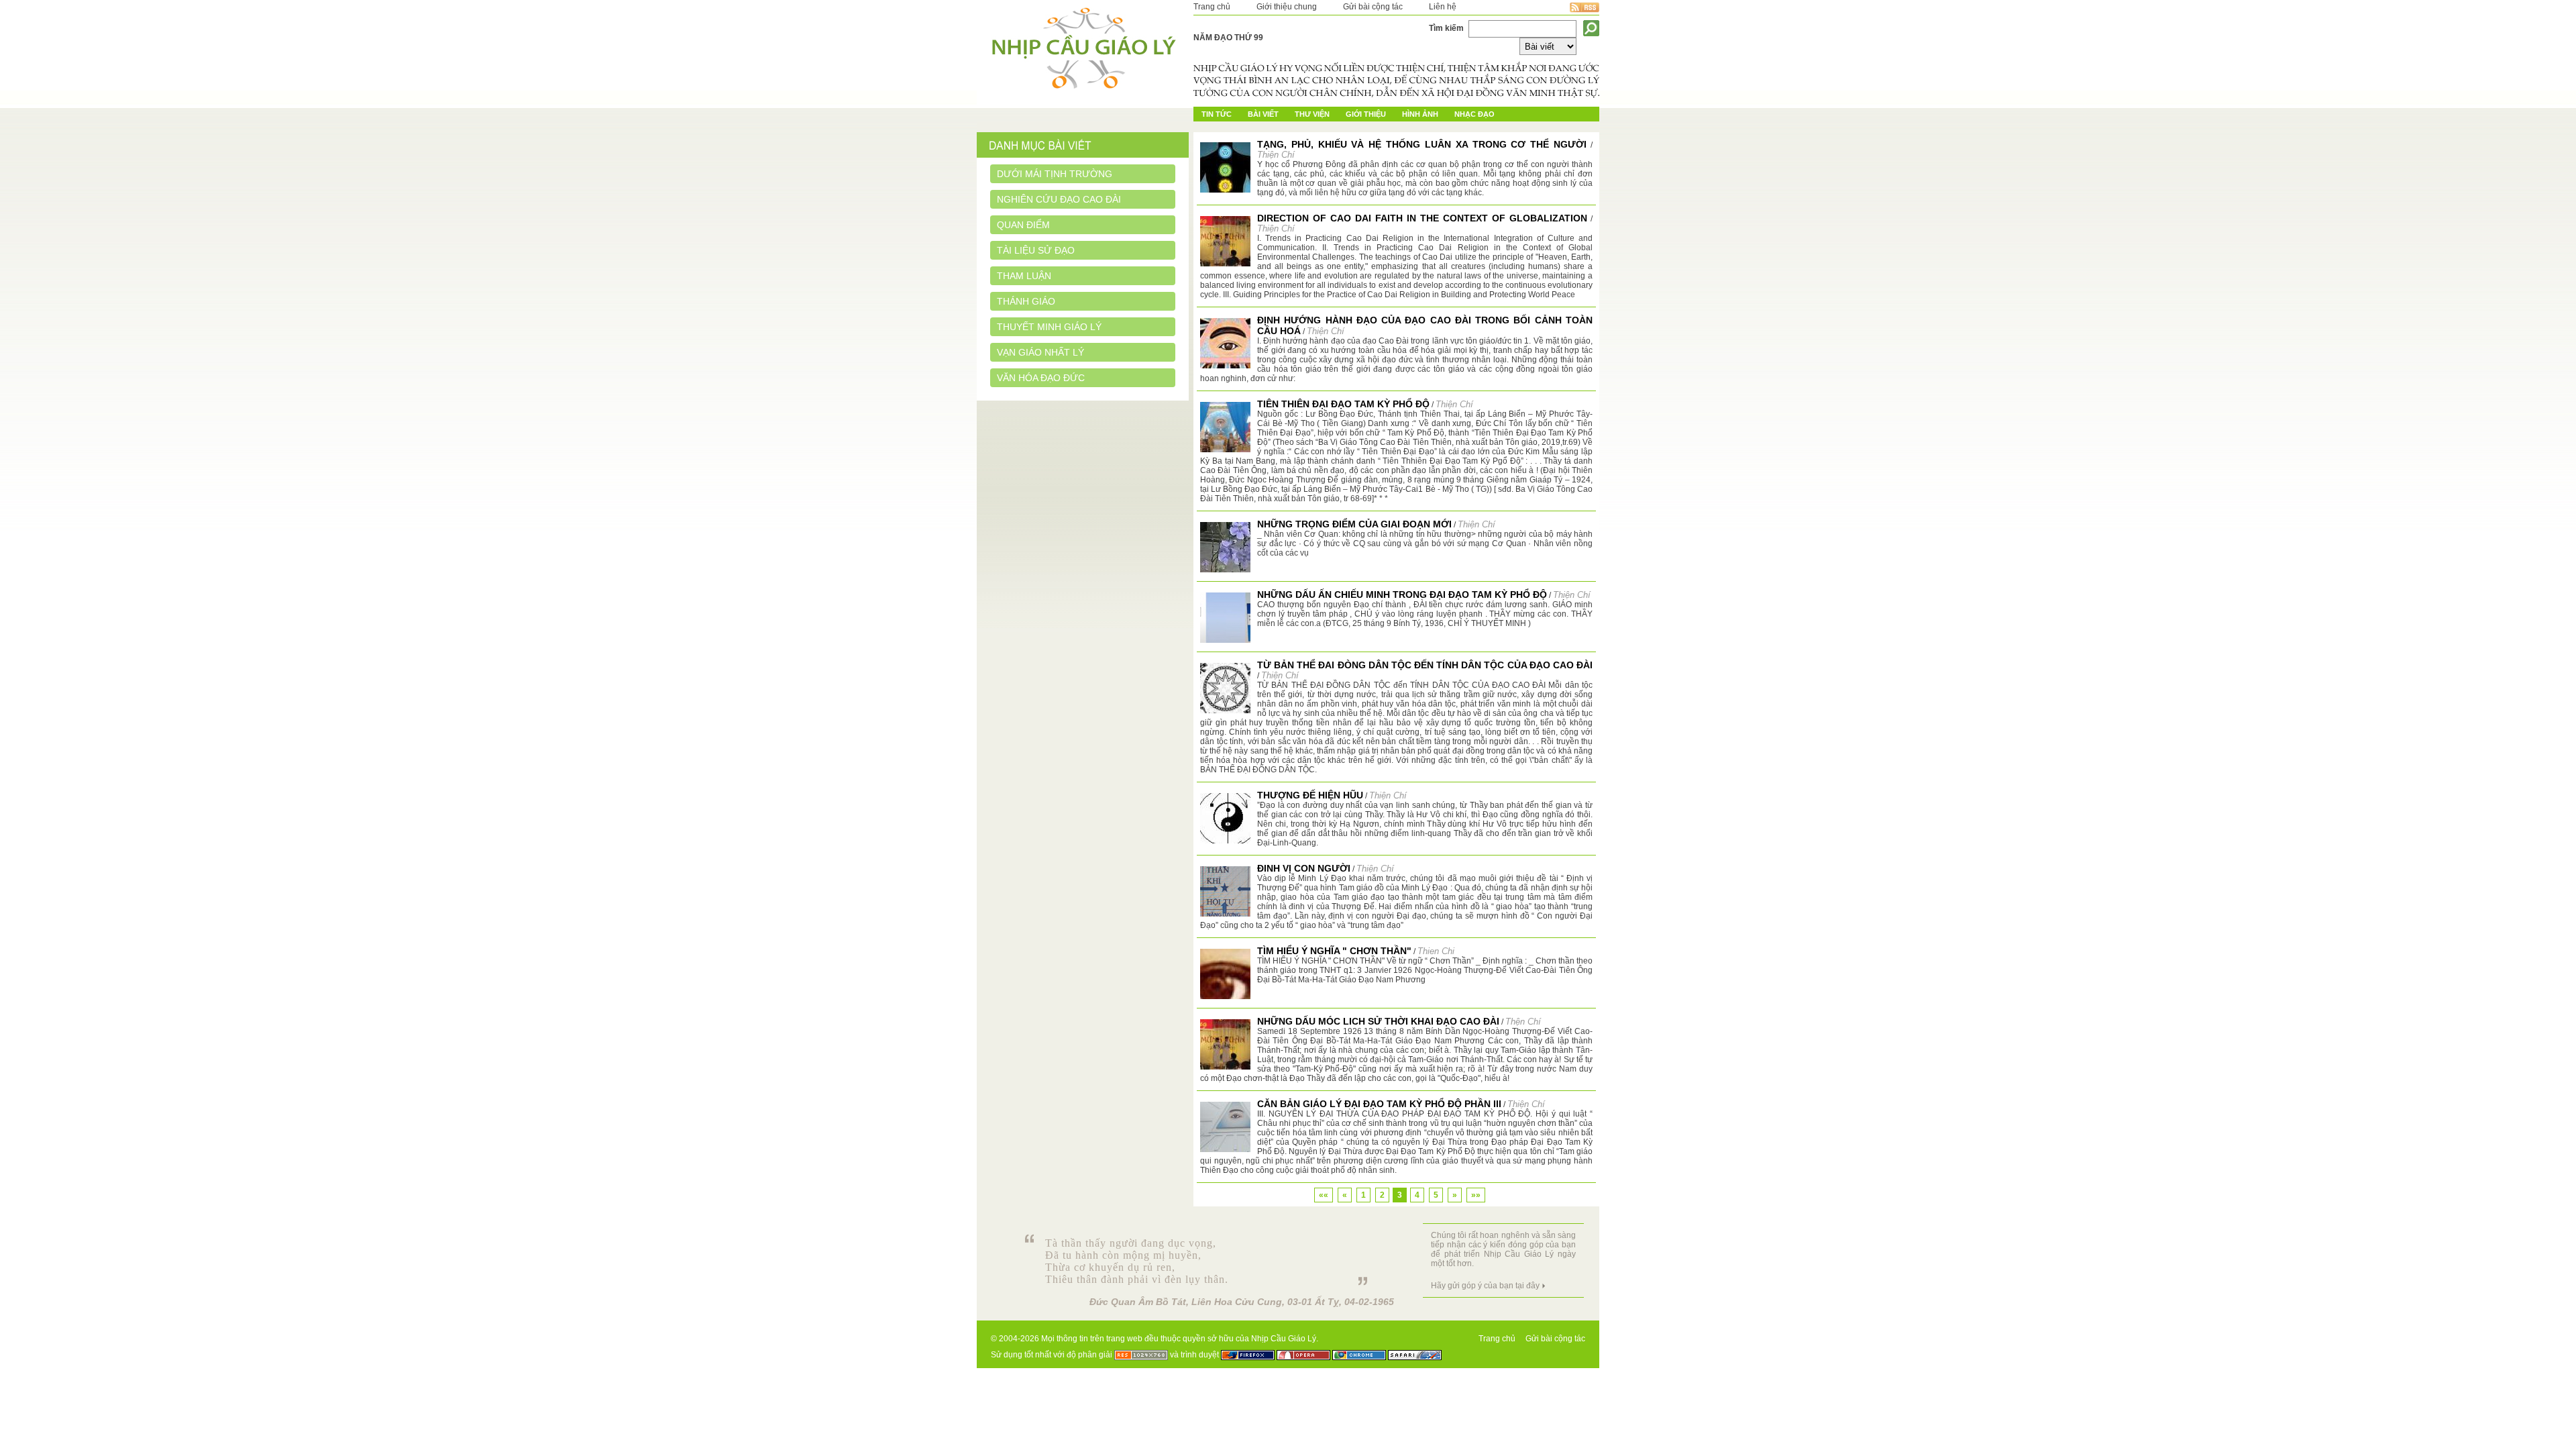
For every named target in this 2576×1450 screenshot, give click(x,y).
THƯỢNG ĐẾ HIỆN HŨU (1310, 795)
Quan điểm (1023, 225)
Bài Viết (1263, 114)
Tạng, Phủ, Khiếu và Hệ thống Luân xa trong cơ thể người (1422, 144)
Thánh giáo (1026, 301)
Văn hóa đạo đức (1041, 378)
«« (1324, 1195)
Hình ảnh (1420, 114)
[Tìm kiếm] (1591, 28)
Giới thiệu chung (1287, 7)
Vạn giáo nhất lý (1040, 352)
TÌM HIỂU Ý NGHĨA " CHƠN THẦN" (1334, 951)
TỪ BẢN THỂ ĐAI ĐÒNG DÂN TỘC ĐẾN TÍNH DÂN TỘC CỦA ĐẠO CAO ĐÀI (1425, 665)
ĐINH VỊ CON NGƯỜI (1304, 868)
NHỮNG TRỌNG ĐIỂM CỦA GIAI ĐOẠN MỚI (1354, 524)
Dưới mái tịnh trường (1055, 174)
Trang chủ (1212, 7)
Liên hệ (1443, 7)
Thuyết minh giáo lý (1049, 327)
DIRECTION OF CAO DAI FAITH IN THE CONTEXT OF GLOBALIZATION (1422, 218)
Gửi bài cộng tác (1373, 7)
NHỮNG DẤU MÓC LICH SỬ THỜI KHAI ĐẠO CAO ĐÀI (1378, 1021)
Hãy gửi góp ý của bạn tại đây (1485, 1286)
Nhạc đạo (1474, 114)
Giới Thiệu (1366, 114)
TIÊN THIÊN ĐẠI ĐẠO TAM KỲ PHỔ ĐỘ (1343, 404)
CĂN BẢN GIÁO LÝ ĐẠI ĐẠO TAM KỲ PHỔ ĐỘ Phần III (1379, 1104)
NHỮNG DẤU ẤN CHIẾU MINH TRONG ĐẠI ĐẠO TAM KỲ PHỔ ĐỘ (1402, 594)
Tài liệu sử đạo (1036, 250)
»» (1476, 1195)
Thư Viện (1312, 114)
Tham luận (1024, 276)
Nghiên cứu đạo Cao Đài (1059, 199)
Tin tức (1217, 114)
